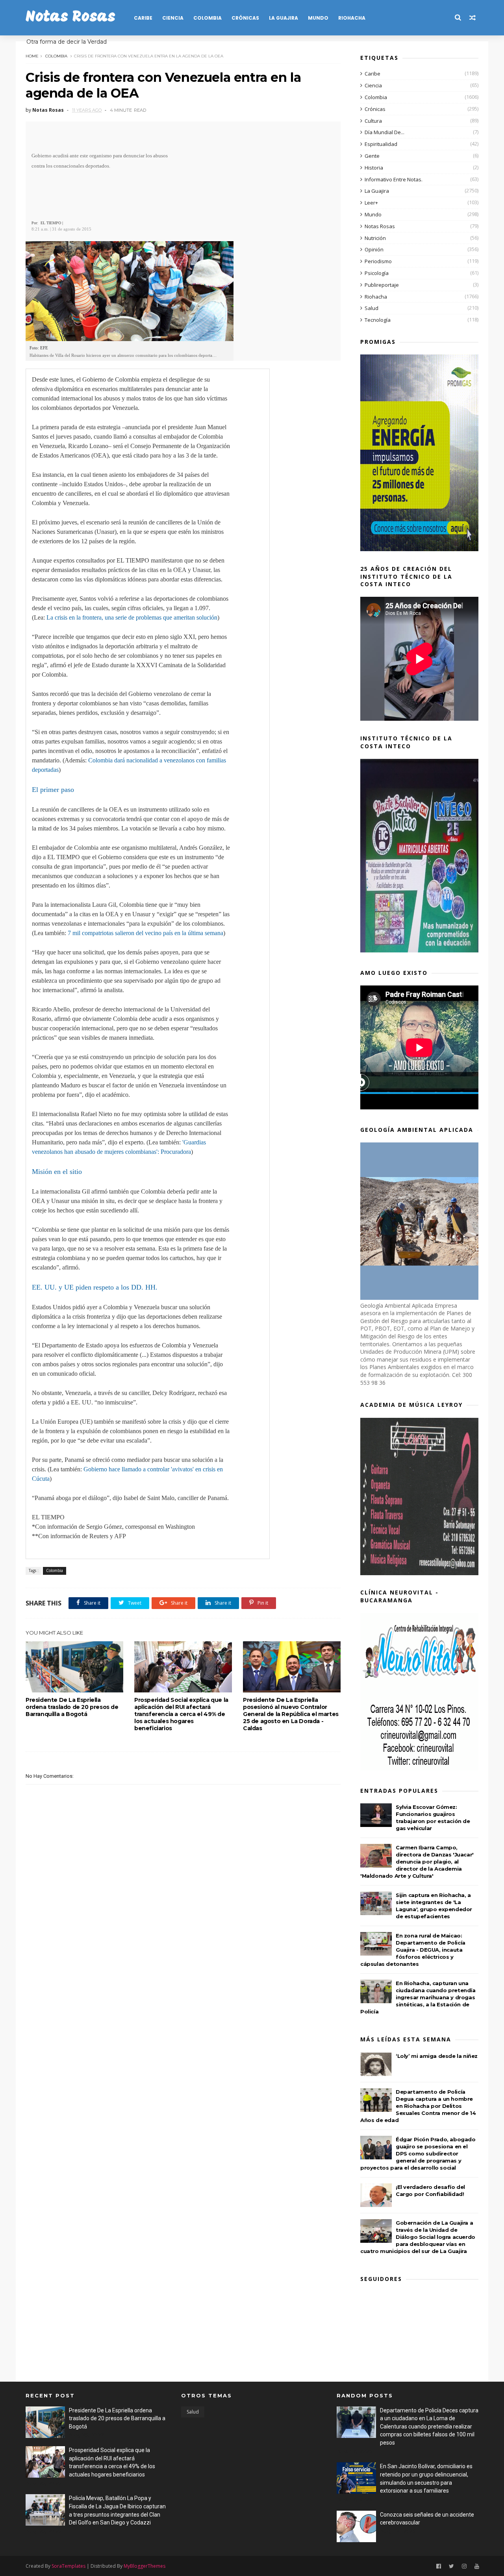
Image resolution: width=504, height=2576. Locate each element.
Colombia (208, 18)
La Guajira (283, 18)
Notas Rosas (70, 18)
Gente (372, 156)
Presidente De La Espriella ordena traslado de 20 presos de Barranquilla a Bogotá (72, 1707)
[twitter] (451, 2566)
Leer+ (371, 203)
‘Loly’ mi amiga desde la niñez (437, 2056)
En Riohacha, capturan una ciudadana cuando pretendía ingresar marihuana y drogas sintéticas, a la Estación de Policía (418, 1997)
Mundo (318, 18)
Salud (372, 308)
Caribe (143, 18)
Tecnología (378, 320)
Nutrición (375, 238)
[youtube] (477, 2566)
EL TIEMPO (51, 223)
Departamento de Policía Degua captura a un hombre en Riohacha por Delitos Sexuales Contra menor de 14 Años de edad (418, 2106)
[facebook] (439, 2566)
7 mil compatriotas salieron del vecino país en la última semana (145, 933)
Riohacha (352, 18)
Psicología (377, 273)
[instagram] (464, 2566)
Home (32, 56)
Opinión (374, 249)
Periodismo (378, 261)
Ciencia (173, 18)
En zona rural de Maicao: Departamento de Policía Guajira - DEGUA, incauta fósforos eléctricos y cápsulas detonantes (413, 1950)
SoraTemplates (69, 2566)
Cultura (373, 121)
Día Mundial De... (384, 132)
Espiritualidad (381, 144)
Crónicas (245, 18)
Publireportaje (382, 285)
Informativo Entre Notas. (394, 179)
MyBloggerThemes (145, 2566)
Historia (374, 168)
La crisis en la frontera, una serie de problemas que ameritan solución (132, 617)
